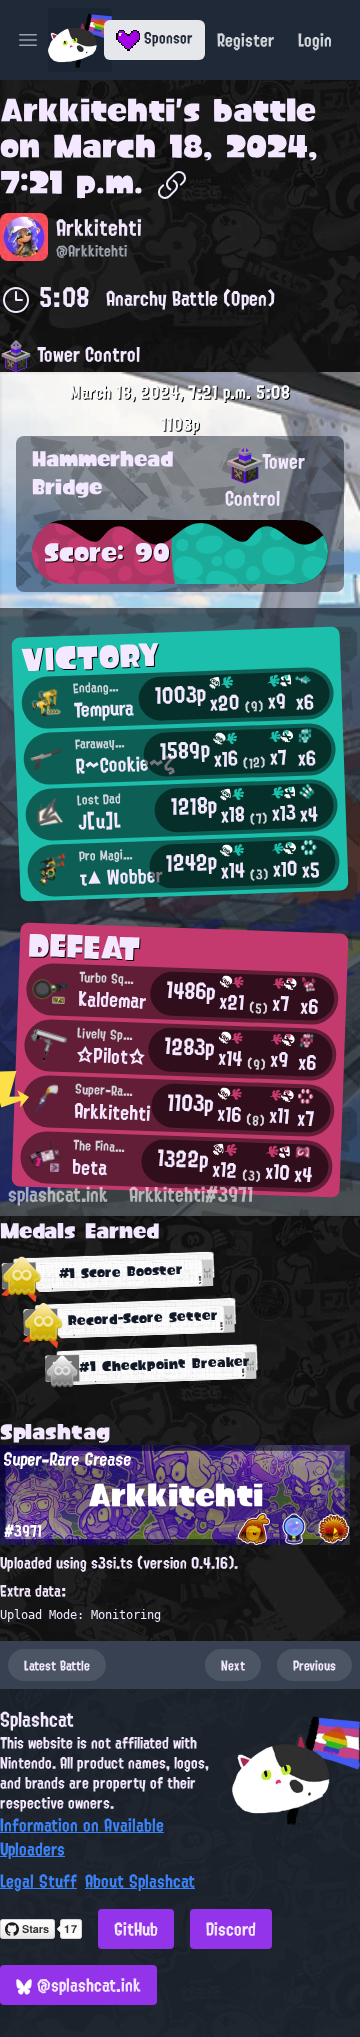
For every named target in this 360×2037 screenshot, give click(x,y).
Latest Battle (57, 1665)
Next (233, 1665)
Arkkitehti (87, 110)
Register (245, 40)
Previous (314, 1665)
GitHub (136, 1929)
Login (315, 40)
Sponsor (166, 38)
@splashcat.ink (86, 1985)
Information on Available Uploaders (82, 1837)
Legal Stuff (38, 1881)
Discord (231, 1929)
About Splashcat (140, 1881)
